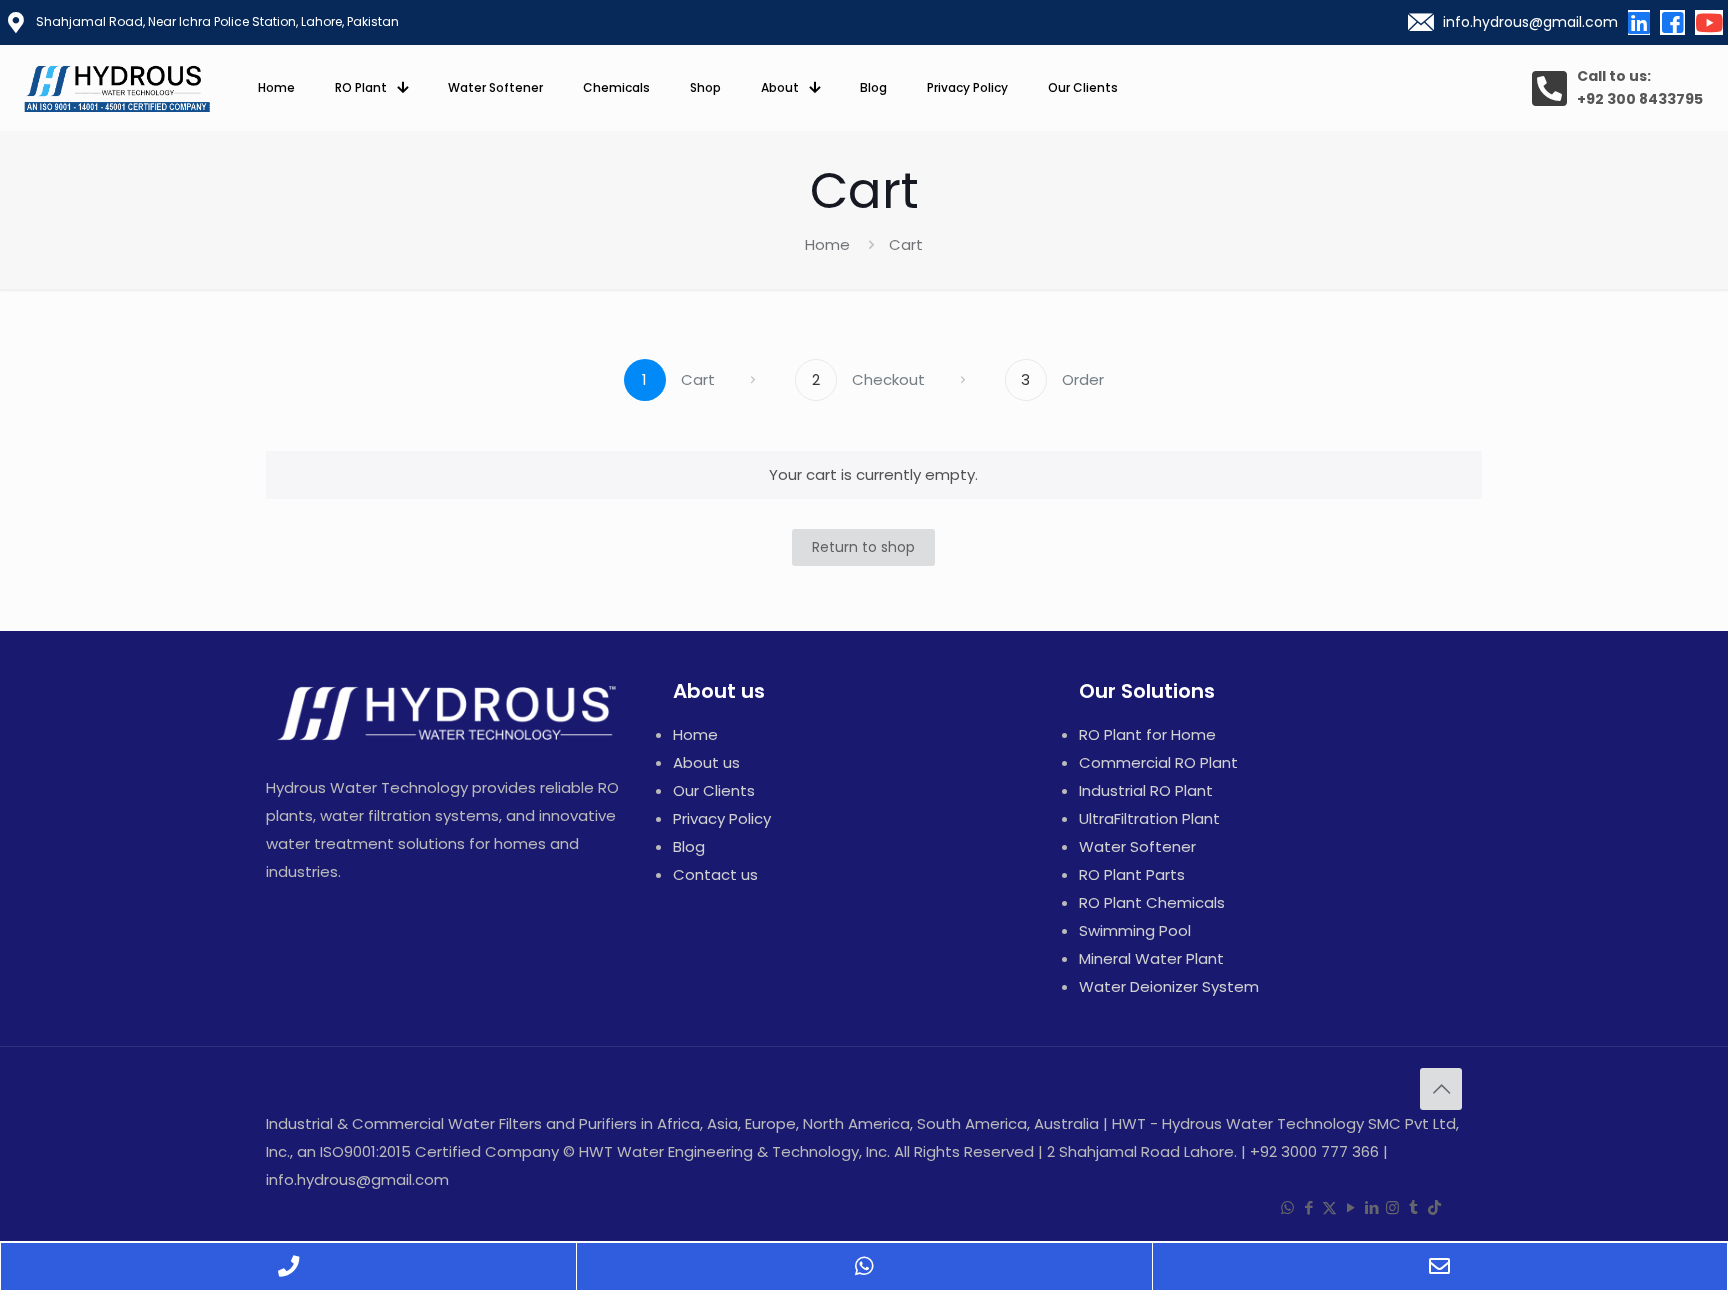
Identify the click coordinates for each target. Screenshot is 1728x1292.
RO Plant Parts (1132, 874)
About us (706, 762)
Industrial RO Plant (1146, 790)
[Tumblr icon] (1413, 1207)
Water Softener (1137, 846)
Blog (689, 846)
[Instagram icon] (1392, 1207)
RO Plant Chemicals (1152, 902)
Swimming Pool (1135, 930)
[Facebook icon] (1308, 1207)
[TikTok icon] (1434, 1207)
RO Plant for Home (1147, 734)
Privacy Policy (722, 818)
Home (827, 244)
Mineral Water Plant (1151, 958)
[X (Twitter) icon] (1329, 1207)
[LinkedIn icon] (1371, 1207)
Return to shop (863, 547)
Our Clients (714, 790)
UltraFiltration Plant (1149, 818)
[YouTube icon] (1350, 1207)
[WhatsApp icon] (1287, 1207)
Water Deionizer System (1169, 986)
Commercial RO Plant (1158, 762)
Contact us (715, 874)
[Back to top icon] (1441, 1089)
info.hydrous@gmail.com (1530, 22)
